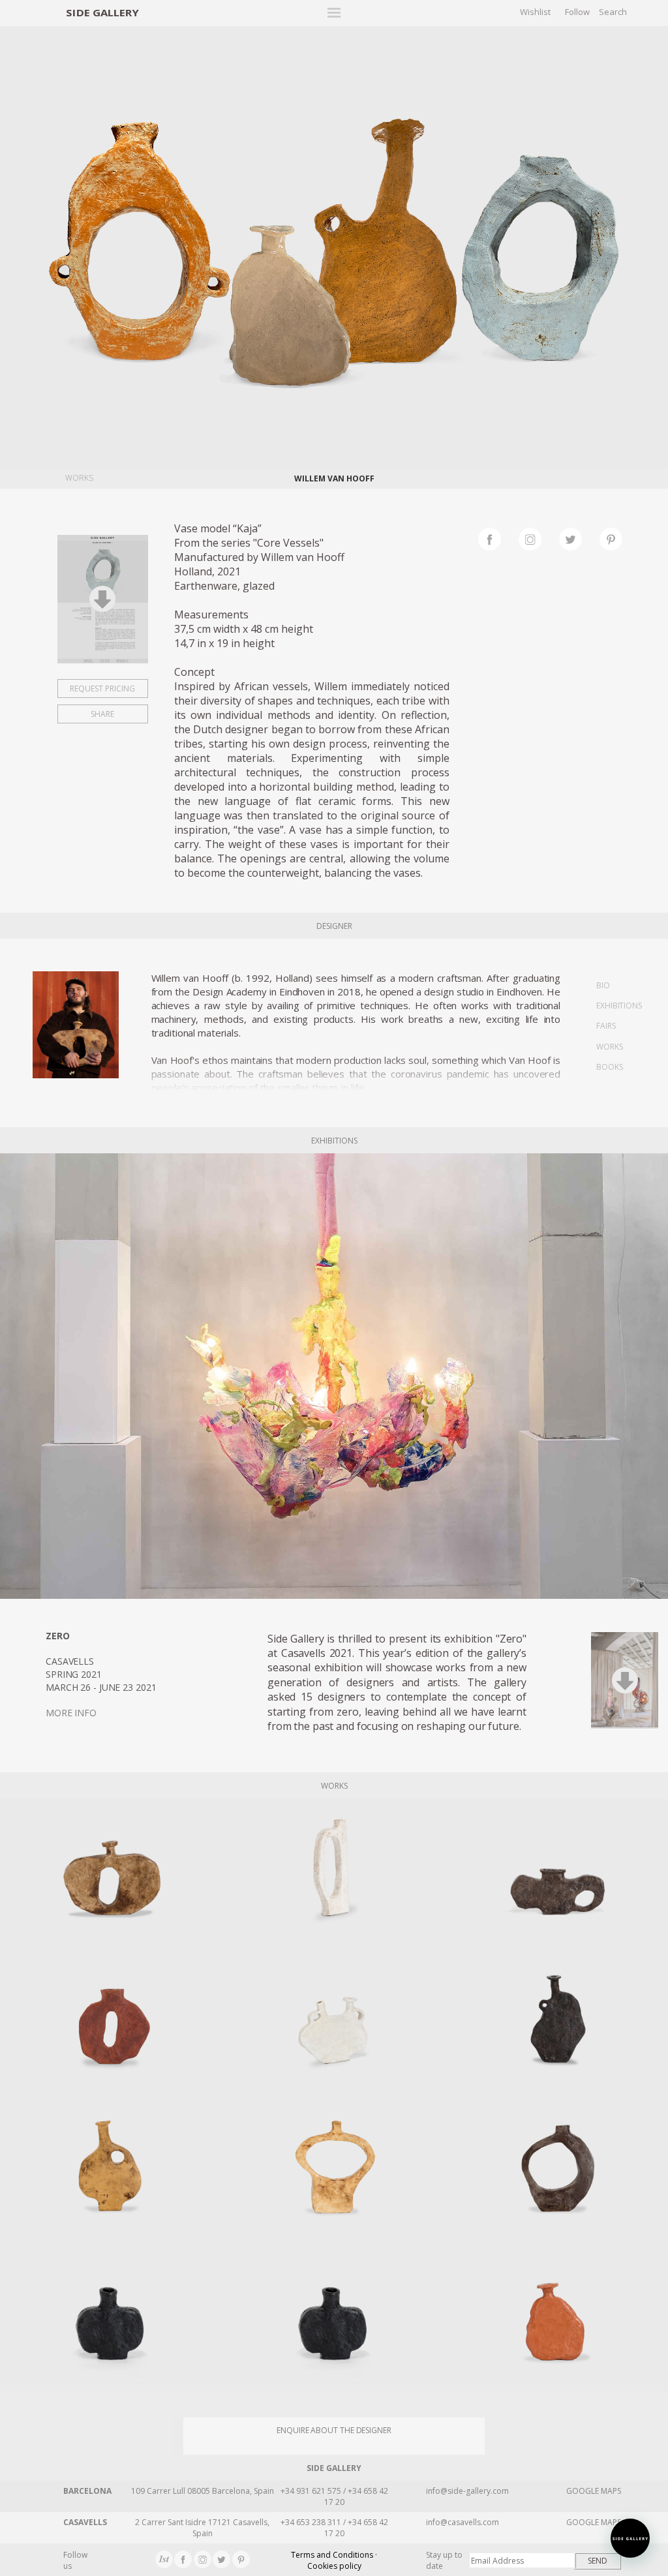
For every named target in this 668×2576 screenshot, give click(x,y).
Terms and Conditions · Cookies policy (334, 2560)
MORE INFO (71, 1713)
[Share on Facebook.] (498, 538)
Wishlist (535, 12)
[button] (630, 2538)
